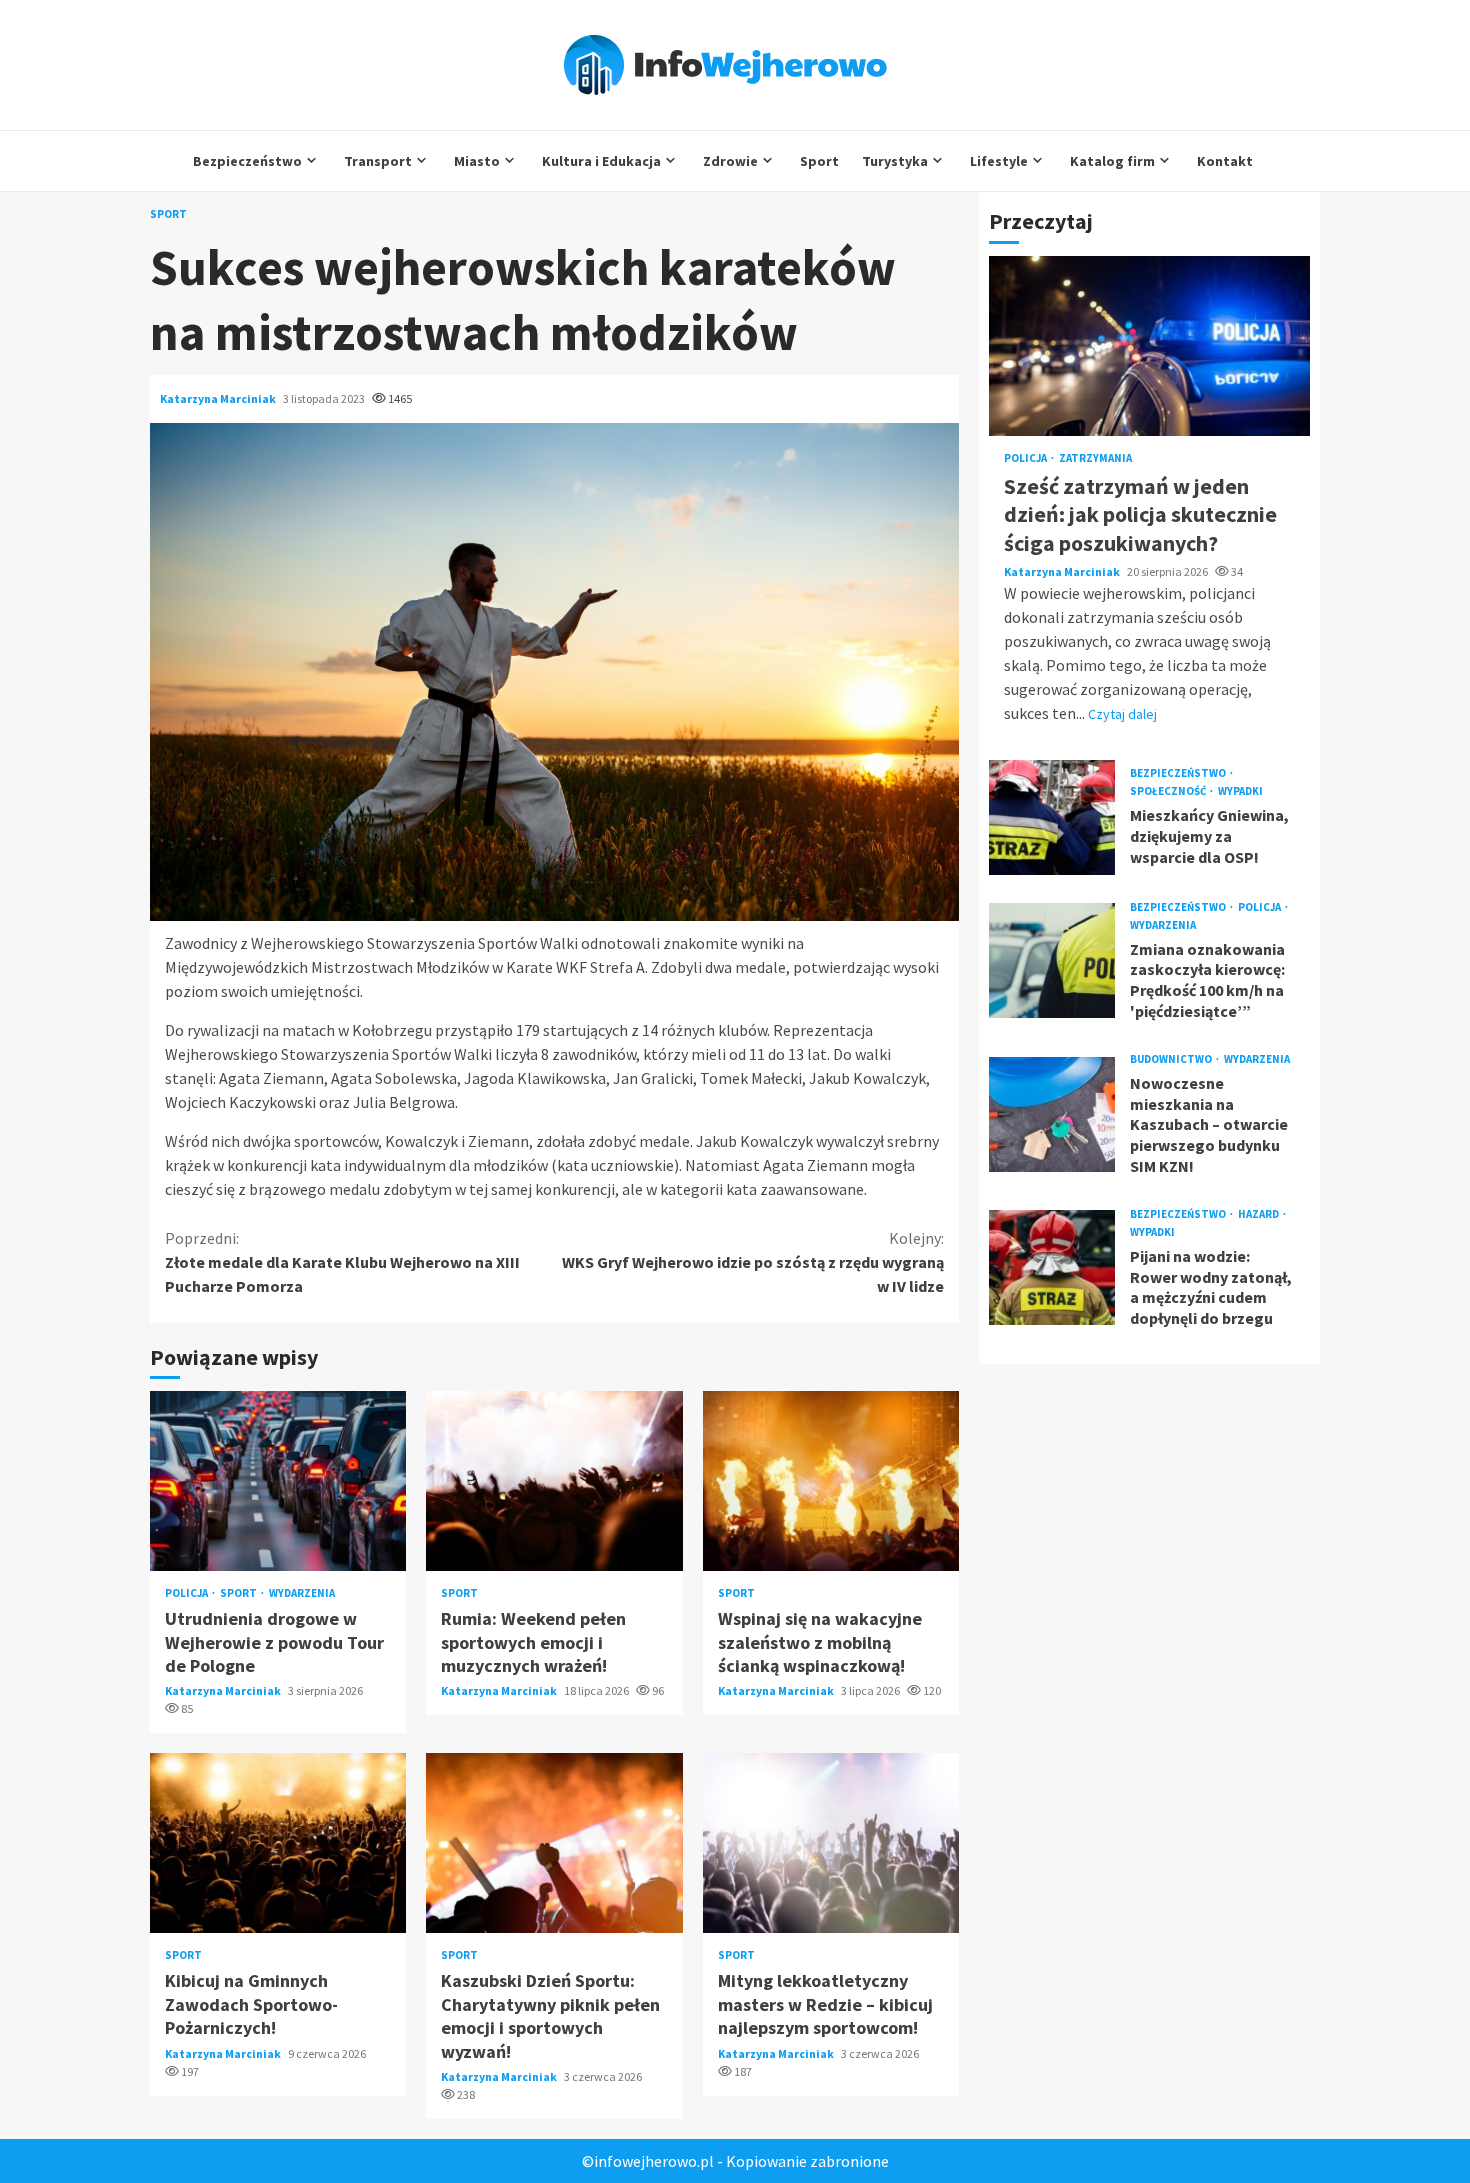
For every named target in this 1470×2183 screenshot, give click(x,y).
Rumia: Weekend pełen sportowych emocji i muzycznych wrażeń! (554, 1481)
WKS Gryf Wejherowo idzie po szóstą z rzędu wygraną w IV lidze (753, 1262)
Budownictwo (1172, 1059)
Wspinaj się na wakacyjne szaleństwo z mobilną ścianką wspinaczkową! (831, 1481)
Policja (187, 1593)
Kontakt (1225, 161)
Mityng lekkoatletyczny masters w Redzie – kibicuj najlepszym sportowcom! (831, 1843)
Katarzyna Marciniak (219, 398)
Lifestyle (999, 161)
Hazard (1259, 1214)
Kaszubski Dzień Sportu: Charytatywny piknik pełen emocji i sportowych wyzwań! (554, 1843)
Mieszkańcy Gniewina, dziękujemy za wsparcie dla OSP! (1052, 816)
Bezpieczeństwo (247, 161)
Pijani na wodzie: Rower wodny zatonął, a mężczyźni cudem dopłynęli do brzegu (1052, 1267)
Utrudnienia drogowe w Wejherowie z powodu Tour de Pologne (278, 1481)
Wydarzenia (302, 1593)
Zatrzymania (1095, 458)
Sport (819, 161)
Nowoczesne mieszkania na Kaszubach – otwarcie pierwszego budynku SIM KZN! (1052, 1114)
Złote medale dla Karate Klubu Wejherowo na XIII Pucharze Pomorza (342, 1262)
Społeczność (1169, 791)
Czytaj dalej (1122, 713)
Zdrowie (730, 161)
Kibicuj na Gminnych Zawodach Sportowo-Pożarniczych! (278, 1843)
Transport (378, 161)
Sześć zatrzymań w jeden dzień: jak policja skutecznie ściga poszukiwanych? (1149, 346)
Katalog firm (1112, 161)
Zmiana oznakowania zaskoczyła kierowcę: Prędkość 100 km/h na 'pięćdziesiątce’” (1052, 960)
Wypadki (1240, 791)
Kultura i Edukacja (601, 161)
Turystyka (895, 161)
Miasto (477, 161)
